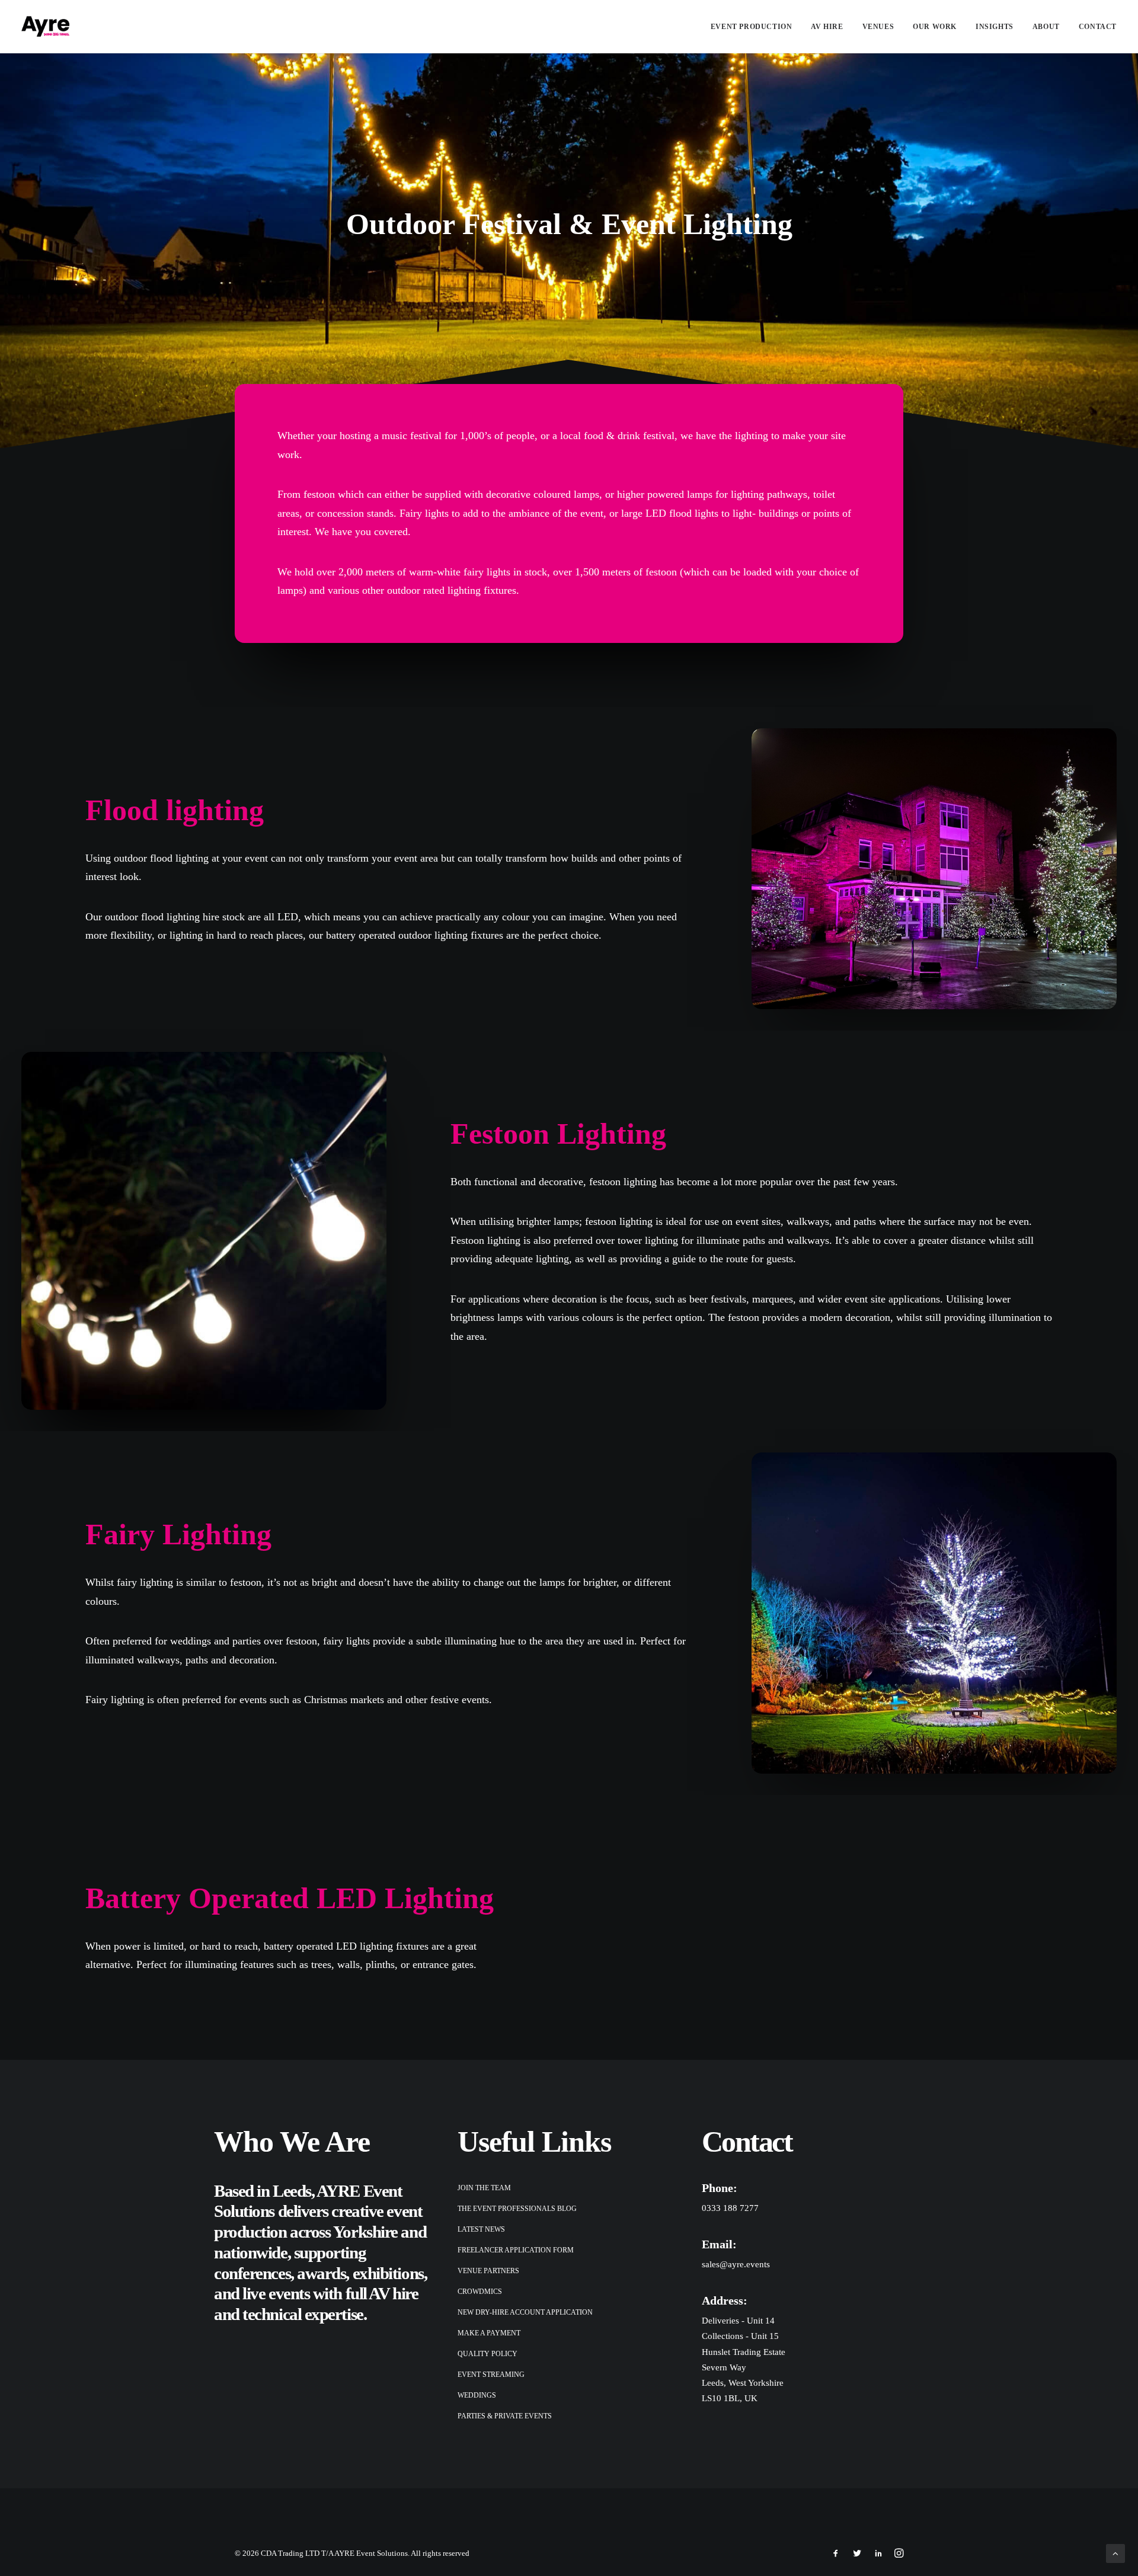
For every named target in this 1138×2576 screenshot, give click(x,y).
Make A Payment (489, 2333)
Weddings (477, 2395)
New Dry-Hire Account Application (525, 2312)
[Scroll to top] (1115, 2552)
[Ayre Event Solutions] (45, 26)
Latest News (481, 2229)
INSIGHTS (995, 27)
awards (321, 2273)
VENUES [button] (878, 27)
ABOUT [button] (1046, 27)
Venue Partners (488, 2271)
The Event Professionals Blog (517, 2209)
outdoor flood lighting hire (162, 917)
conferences (252, 2273)
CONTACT (1098, 27)
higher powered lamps (665, 494)
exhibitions (388, 2273)
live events (276, 2293)
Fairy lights (424, 513)
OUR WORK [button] (935, 27)
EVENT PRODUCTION (752, 27)
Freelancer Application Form (516, 2250)
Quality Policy (488, 2354)
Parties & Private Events (505, 2416)
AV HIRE (827, 27)
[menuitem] (756, 26)
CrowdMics (480, 2292)
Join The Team (484, 2188)
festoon (319, 494)
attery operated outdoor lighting (399, 935)
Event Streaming (491, 2375)
